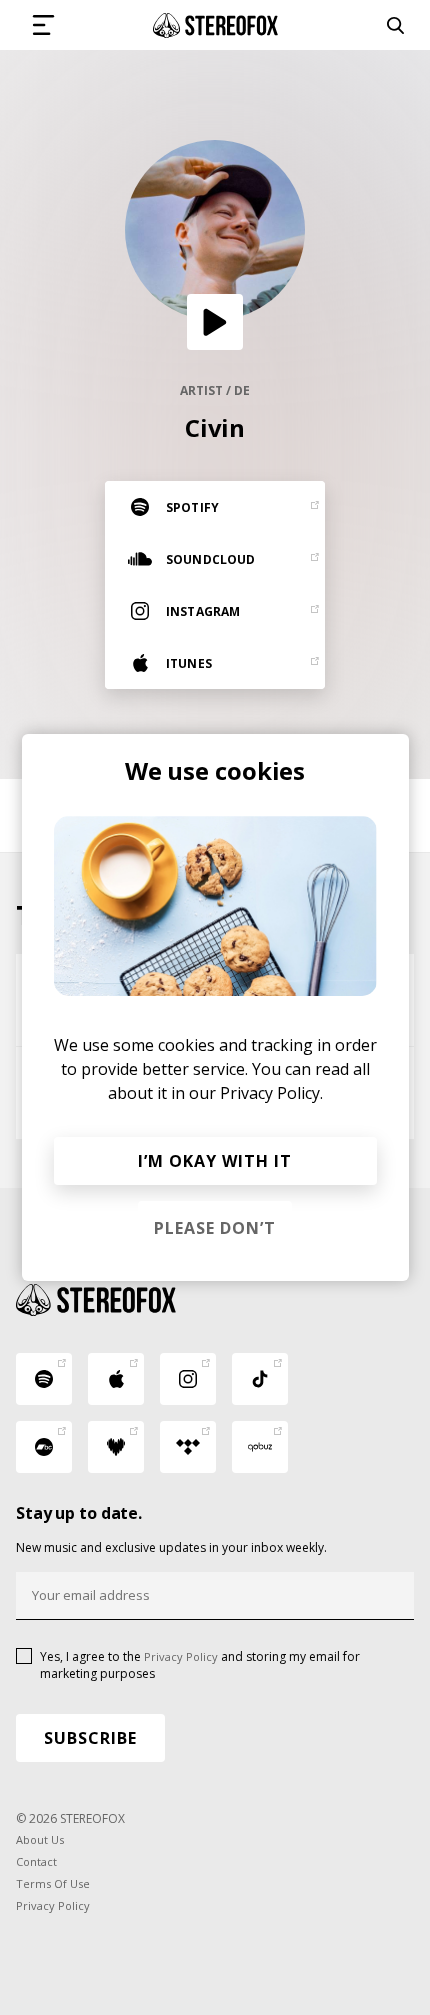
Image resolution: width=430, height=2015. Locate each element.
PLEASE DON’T (215, 1228)
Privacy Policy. (271, 1093)
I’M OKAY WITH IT (215, 1161)
